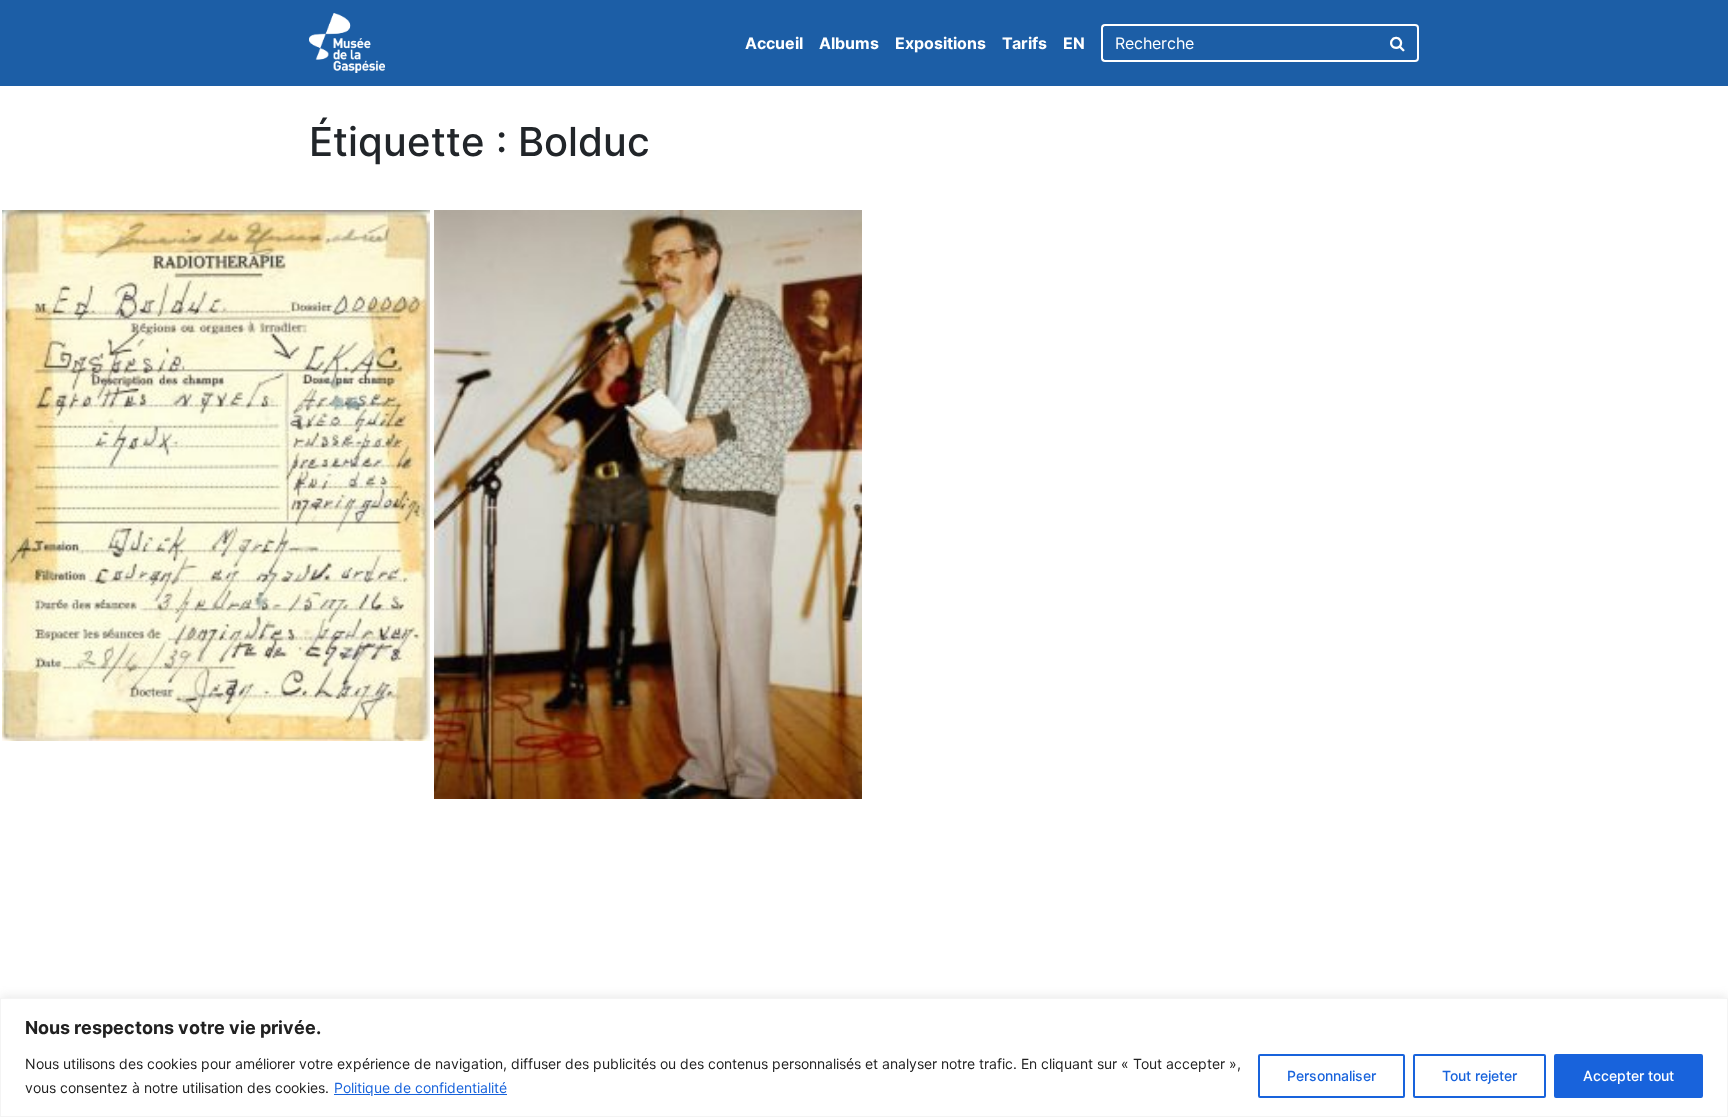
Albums (849, 43)
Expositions (940, 43)
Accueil (774, 43)
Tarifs (1024, 43)
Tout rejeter (1479, 1075)
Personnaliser (1331, 1075)
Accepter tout (1628, 1075)
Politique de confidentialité (420, 1087)
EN (1074, 43)
